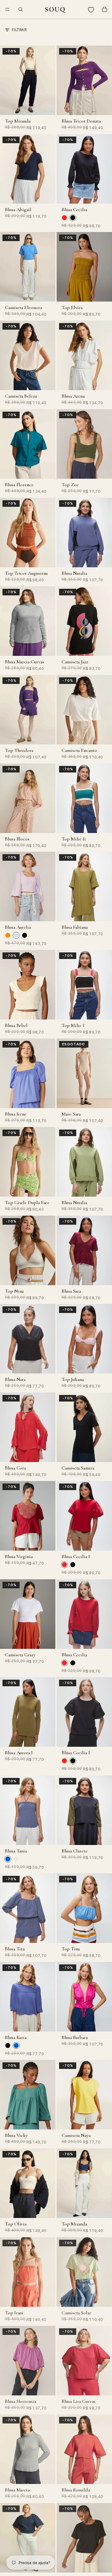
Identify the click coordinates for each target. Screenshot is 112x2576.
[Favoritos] (91, 9)
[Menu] (7, 9)
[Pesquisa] (21, 9)
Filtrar (19, 30)
